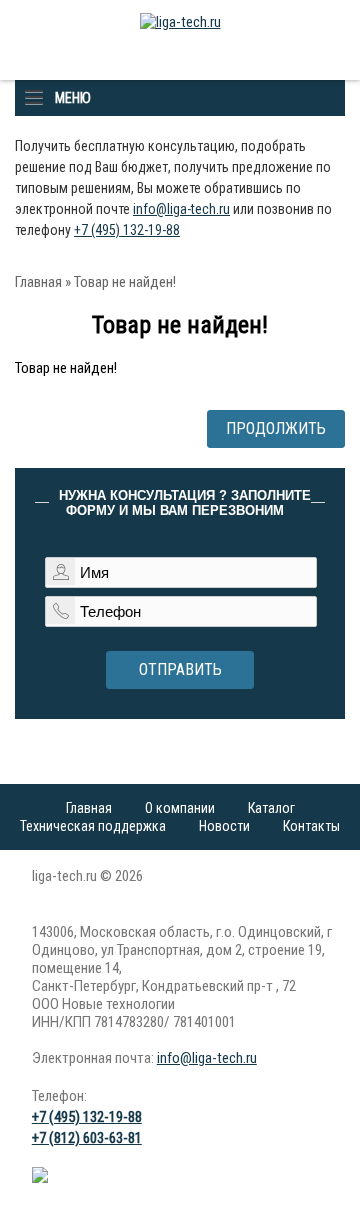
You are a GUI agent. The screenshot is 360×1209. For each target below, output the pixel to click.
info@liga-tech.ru (181, 209)
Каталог (271, 808)
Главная (38, 282)
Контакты (311, 826)
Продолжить (276, 428)
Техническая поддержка (93, 826)
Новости (224, 826)
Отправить (180, 669)
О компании (180, 808)
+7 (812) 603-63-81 (87, 1138)
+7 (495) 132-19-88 (127, 230)
